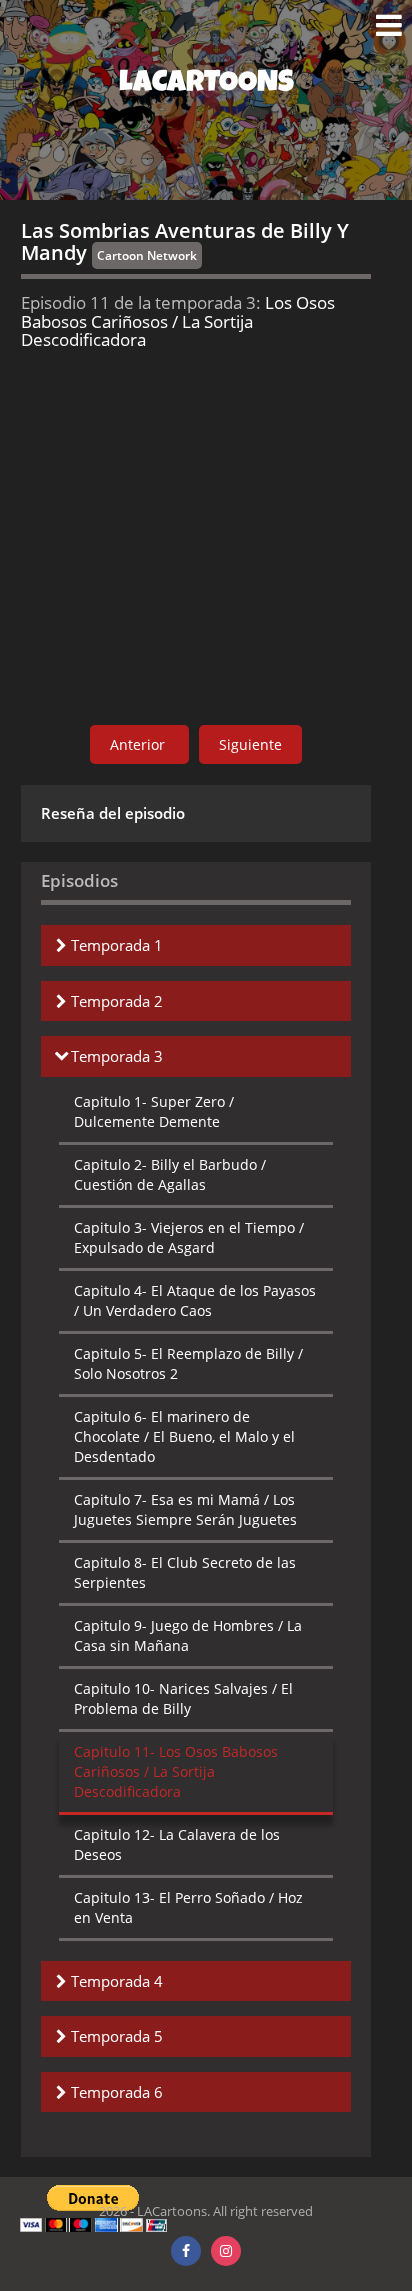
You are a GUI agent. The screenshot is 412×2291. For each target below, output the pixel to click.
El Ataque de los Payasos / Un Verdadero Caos (195, 1300)
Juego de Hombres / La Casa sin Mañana (188, 1635)
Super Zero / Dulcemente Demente (154, 1111)
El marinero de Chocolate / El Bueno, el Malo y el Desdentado (184, 1436)
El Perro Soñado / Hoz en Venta (188, 1907)
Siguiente (250, 744)
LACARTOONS (206, 85)
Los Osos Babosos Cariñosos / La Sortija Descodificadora (176, 1771)
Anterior (139, 744)
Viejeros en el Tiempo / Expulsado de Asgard (189, 1237)
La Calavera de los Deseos (177, 1844)
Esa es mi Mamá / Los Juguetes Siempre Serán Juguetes (185, 1509)
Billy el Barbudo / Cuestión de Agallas (170, 1174)
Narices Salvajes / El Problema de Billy (183, 1698)
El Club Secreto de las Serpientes (185, 1572)
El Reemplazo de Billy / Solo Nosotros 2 (188, 1363)
